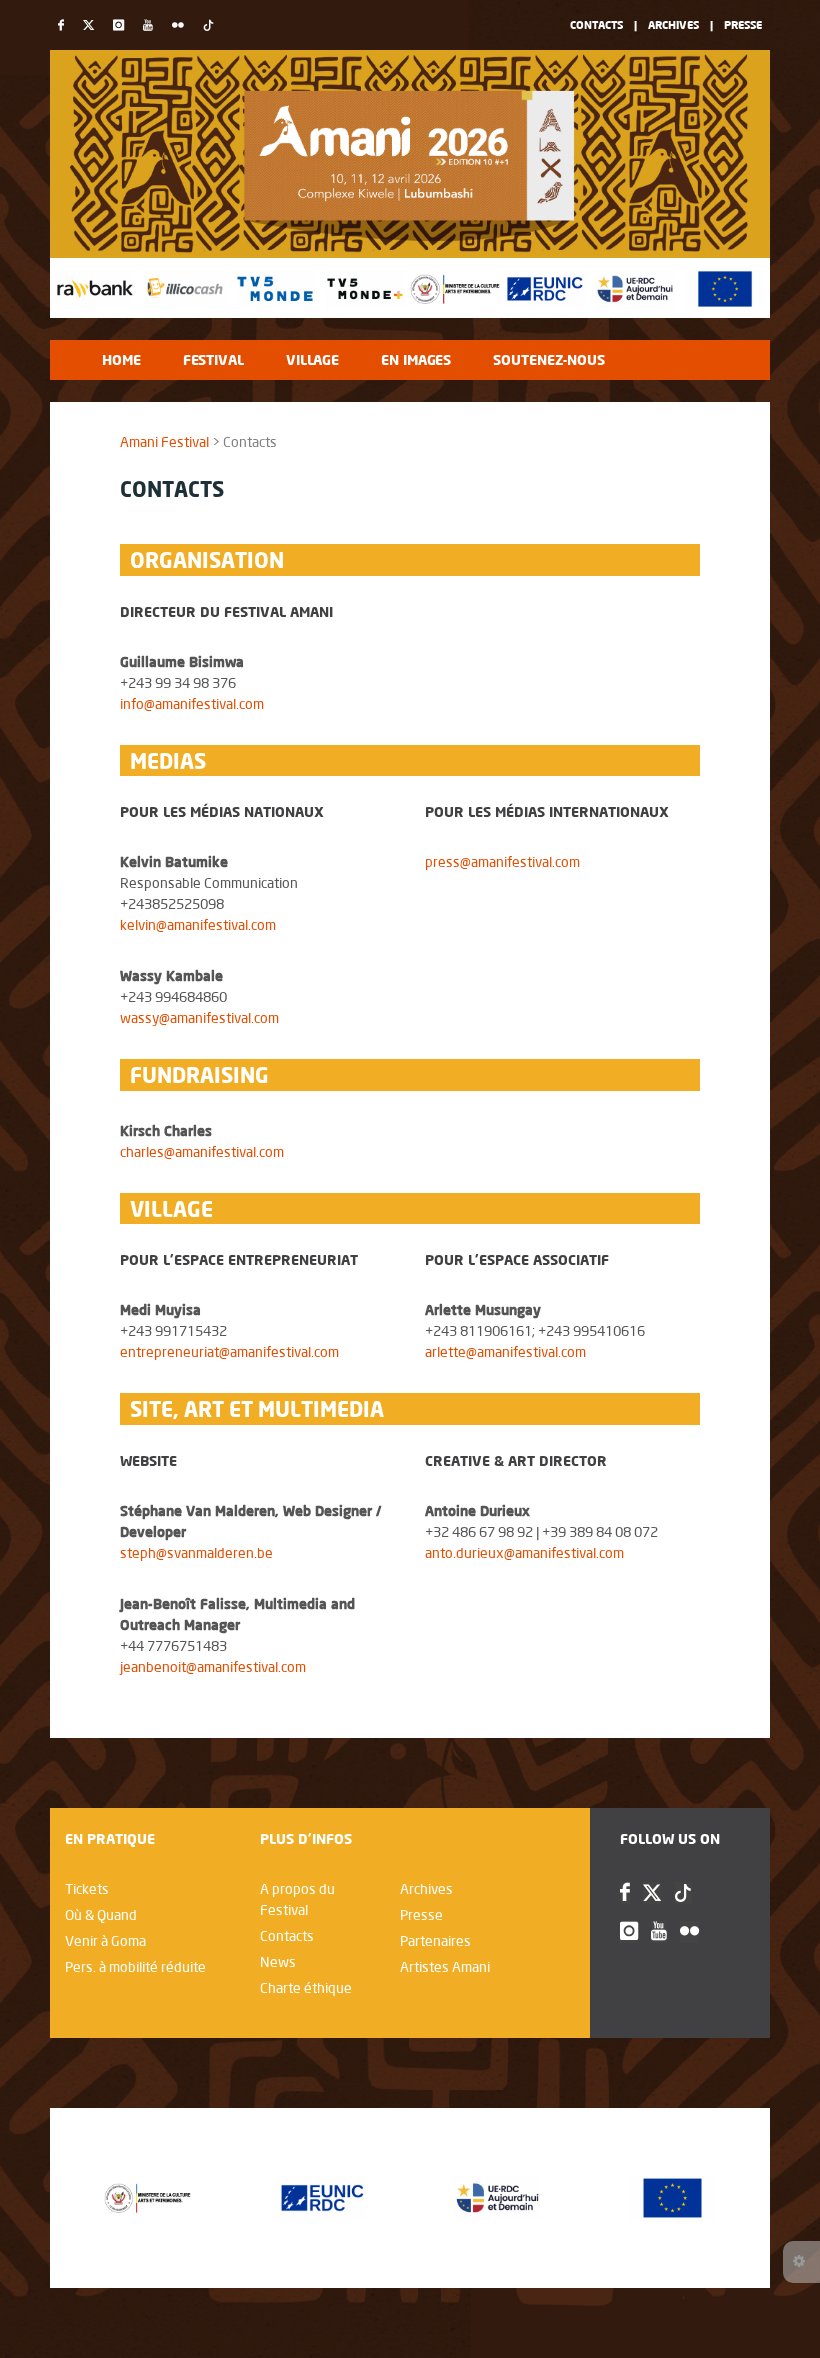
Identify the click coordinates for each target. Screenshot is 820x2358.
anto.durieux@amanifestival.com (524, 1553)
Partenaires (435, 1941)
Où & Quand (101, 1915)
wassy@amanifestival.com (199, 1018)
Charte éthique (306, 1988)
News (278, 1962)
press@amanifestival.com (502, 862)
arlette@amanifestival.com (505, 1352)
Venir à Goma (105, 1941)
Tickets (87, 1889)
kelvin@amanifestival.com (198, 925)
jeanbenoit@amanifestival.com (213, 1667)
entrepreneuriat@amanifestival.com (229, 1352)
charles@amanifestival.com (202, 1152)
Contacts (596, 24)
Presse (743, 24)
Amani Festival (164, 442)
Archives (673, 24)
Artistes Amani (445, 1967)
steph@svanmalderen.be (196, 1553)
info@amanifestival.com (192, 704)
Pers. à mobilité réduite (135, 1967)
